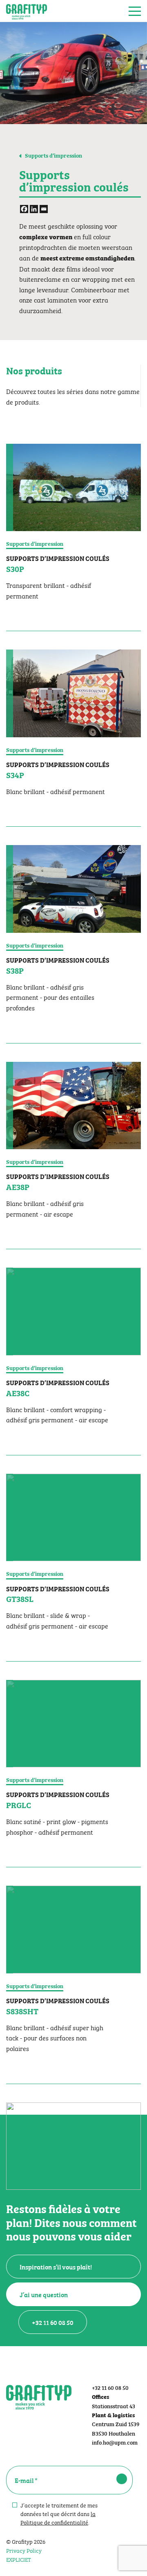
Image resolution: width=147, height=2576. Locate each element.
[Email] (44, 209)
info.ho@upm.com (115, 2442)
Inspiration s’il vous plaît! (56, 2267)
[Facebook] (24, 209)
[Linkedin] (34, 209)
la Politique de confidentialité (58, 2517)
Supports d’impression (53, 155)
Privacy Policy (24, 2550)
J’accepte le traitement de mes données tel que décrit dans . (59, 2513)
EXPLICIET (19, 2559)
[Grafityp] (27, 11)
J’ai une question (44, 2294)
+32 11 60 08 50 (53, 2322)
